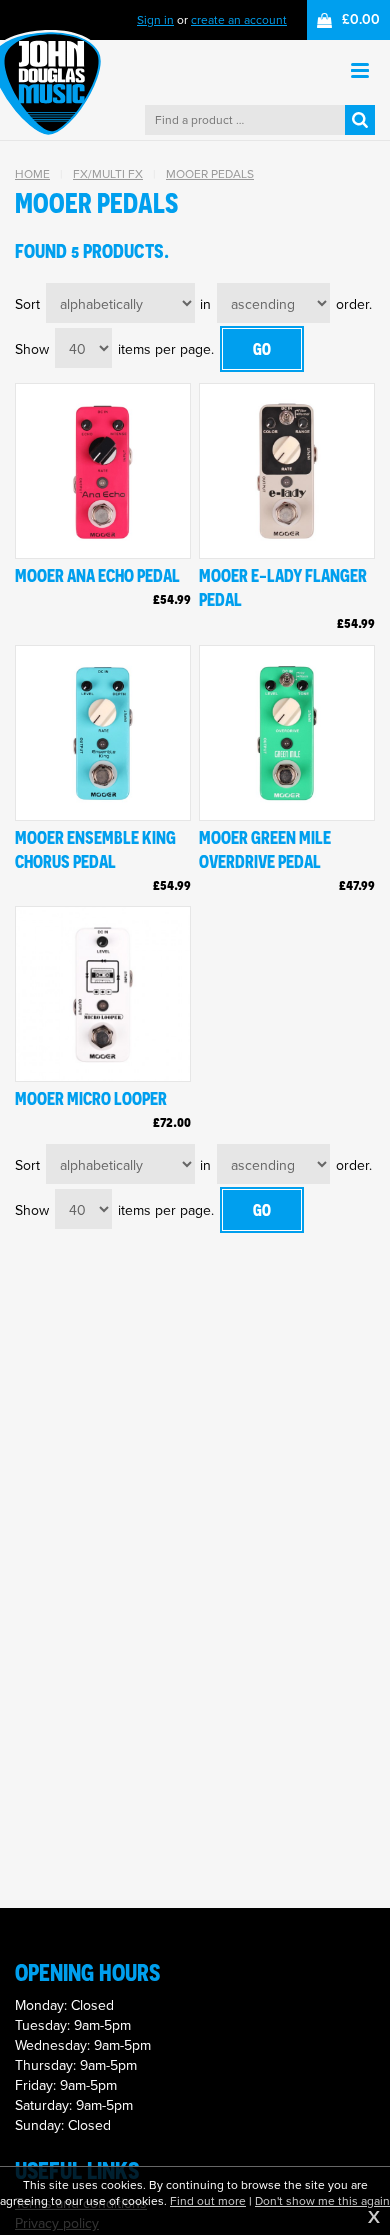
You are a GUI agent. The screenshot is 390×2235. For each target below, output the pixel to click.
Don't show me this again (322, 2201)
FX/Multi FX (108, 174)
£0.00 (361, 19)
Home (32, 174)
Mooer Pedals (210, 174)
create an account (239, 20)
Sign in (155, 20)
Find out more (208, 2201)
